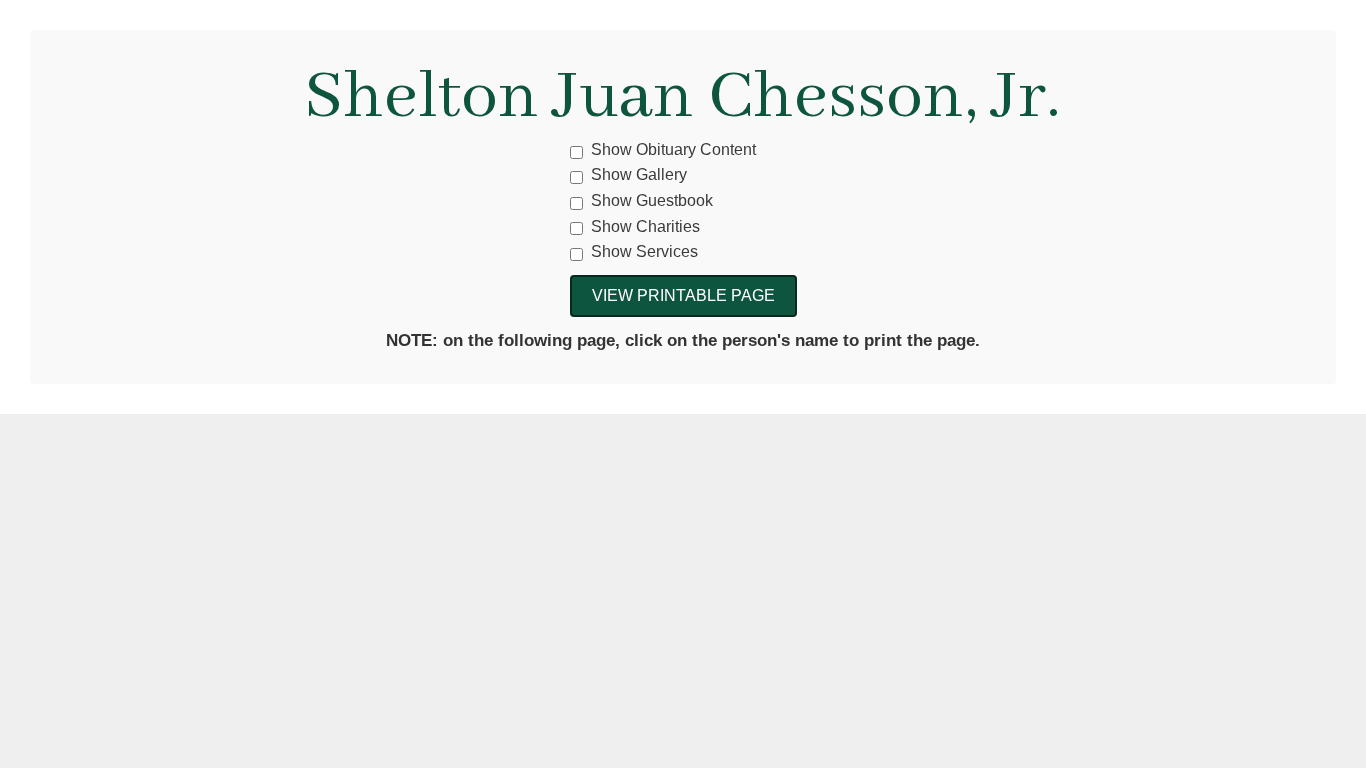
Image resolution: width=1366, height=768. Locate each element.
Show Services (644, 251)
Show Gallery (639, 174)
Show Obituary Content (673, 149)
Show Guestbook (652, 200)
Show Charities (645, 226)
